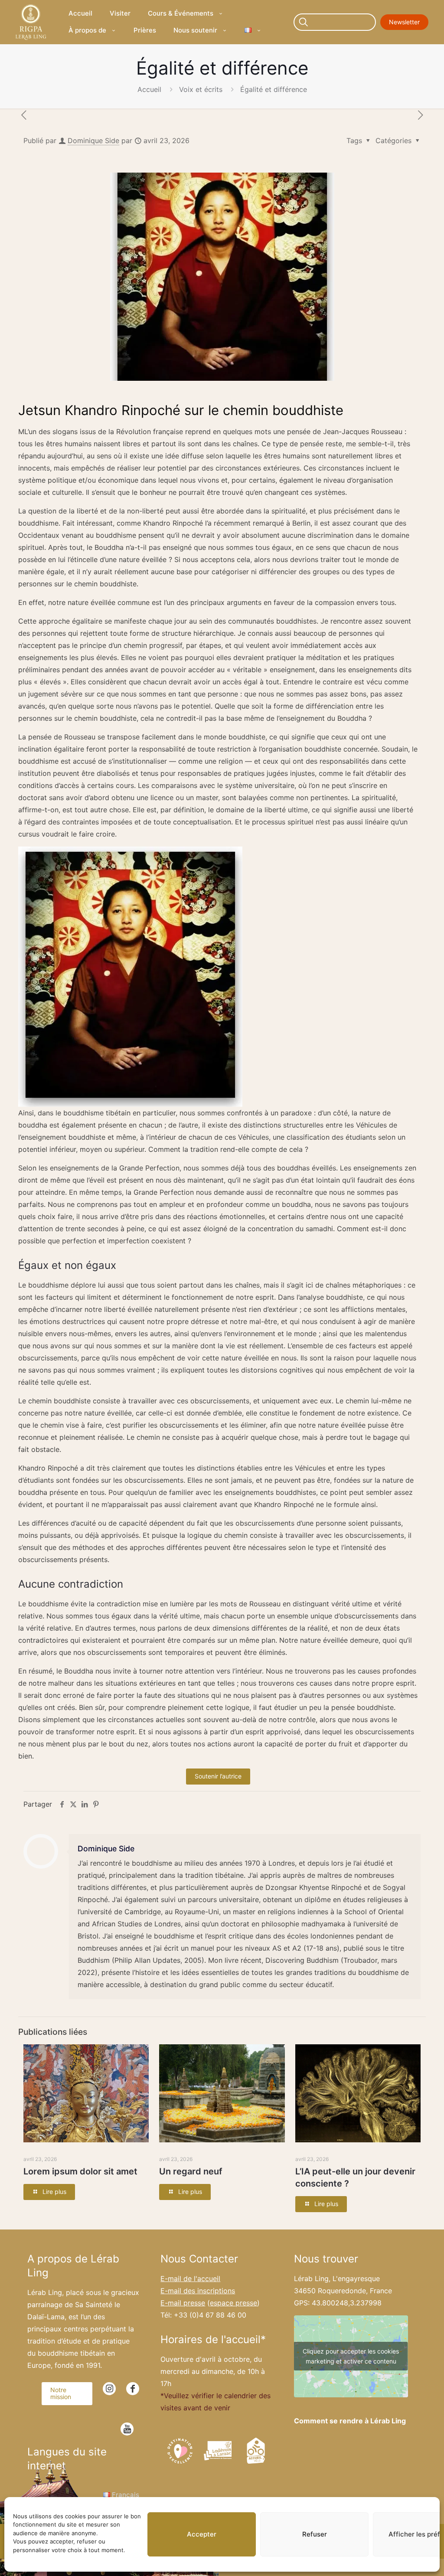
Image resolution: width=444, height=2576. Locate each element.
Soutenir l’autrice (218, 1776)
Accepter (202, 2534)
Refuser (315, 2534)
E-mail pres (183, 2303)
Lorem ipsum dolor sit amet (80, 2171)
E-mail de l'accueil (190, 2279)
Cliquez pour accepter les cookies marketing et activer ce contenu (351, 2356)
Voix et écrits (201, 89)
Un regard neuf (191, 2171)
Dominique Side (93, 141)
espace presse (233, 2303)
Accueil (149, 89)
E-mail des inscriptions (198, 2291)
